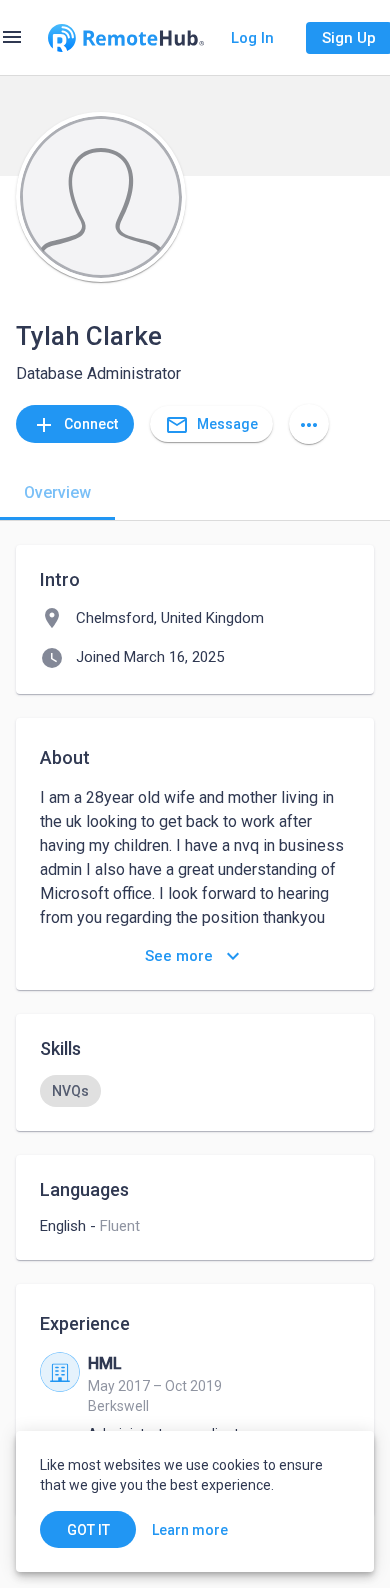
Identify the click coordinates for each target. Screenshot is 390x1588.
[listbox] (195, 1091)
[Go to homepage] (126, 38)
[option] (70, 1091)
